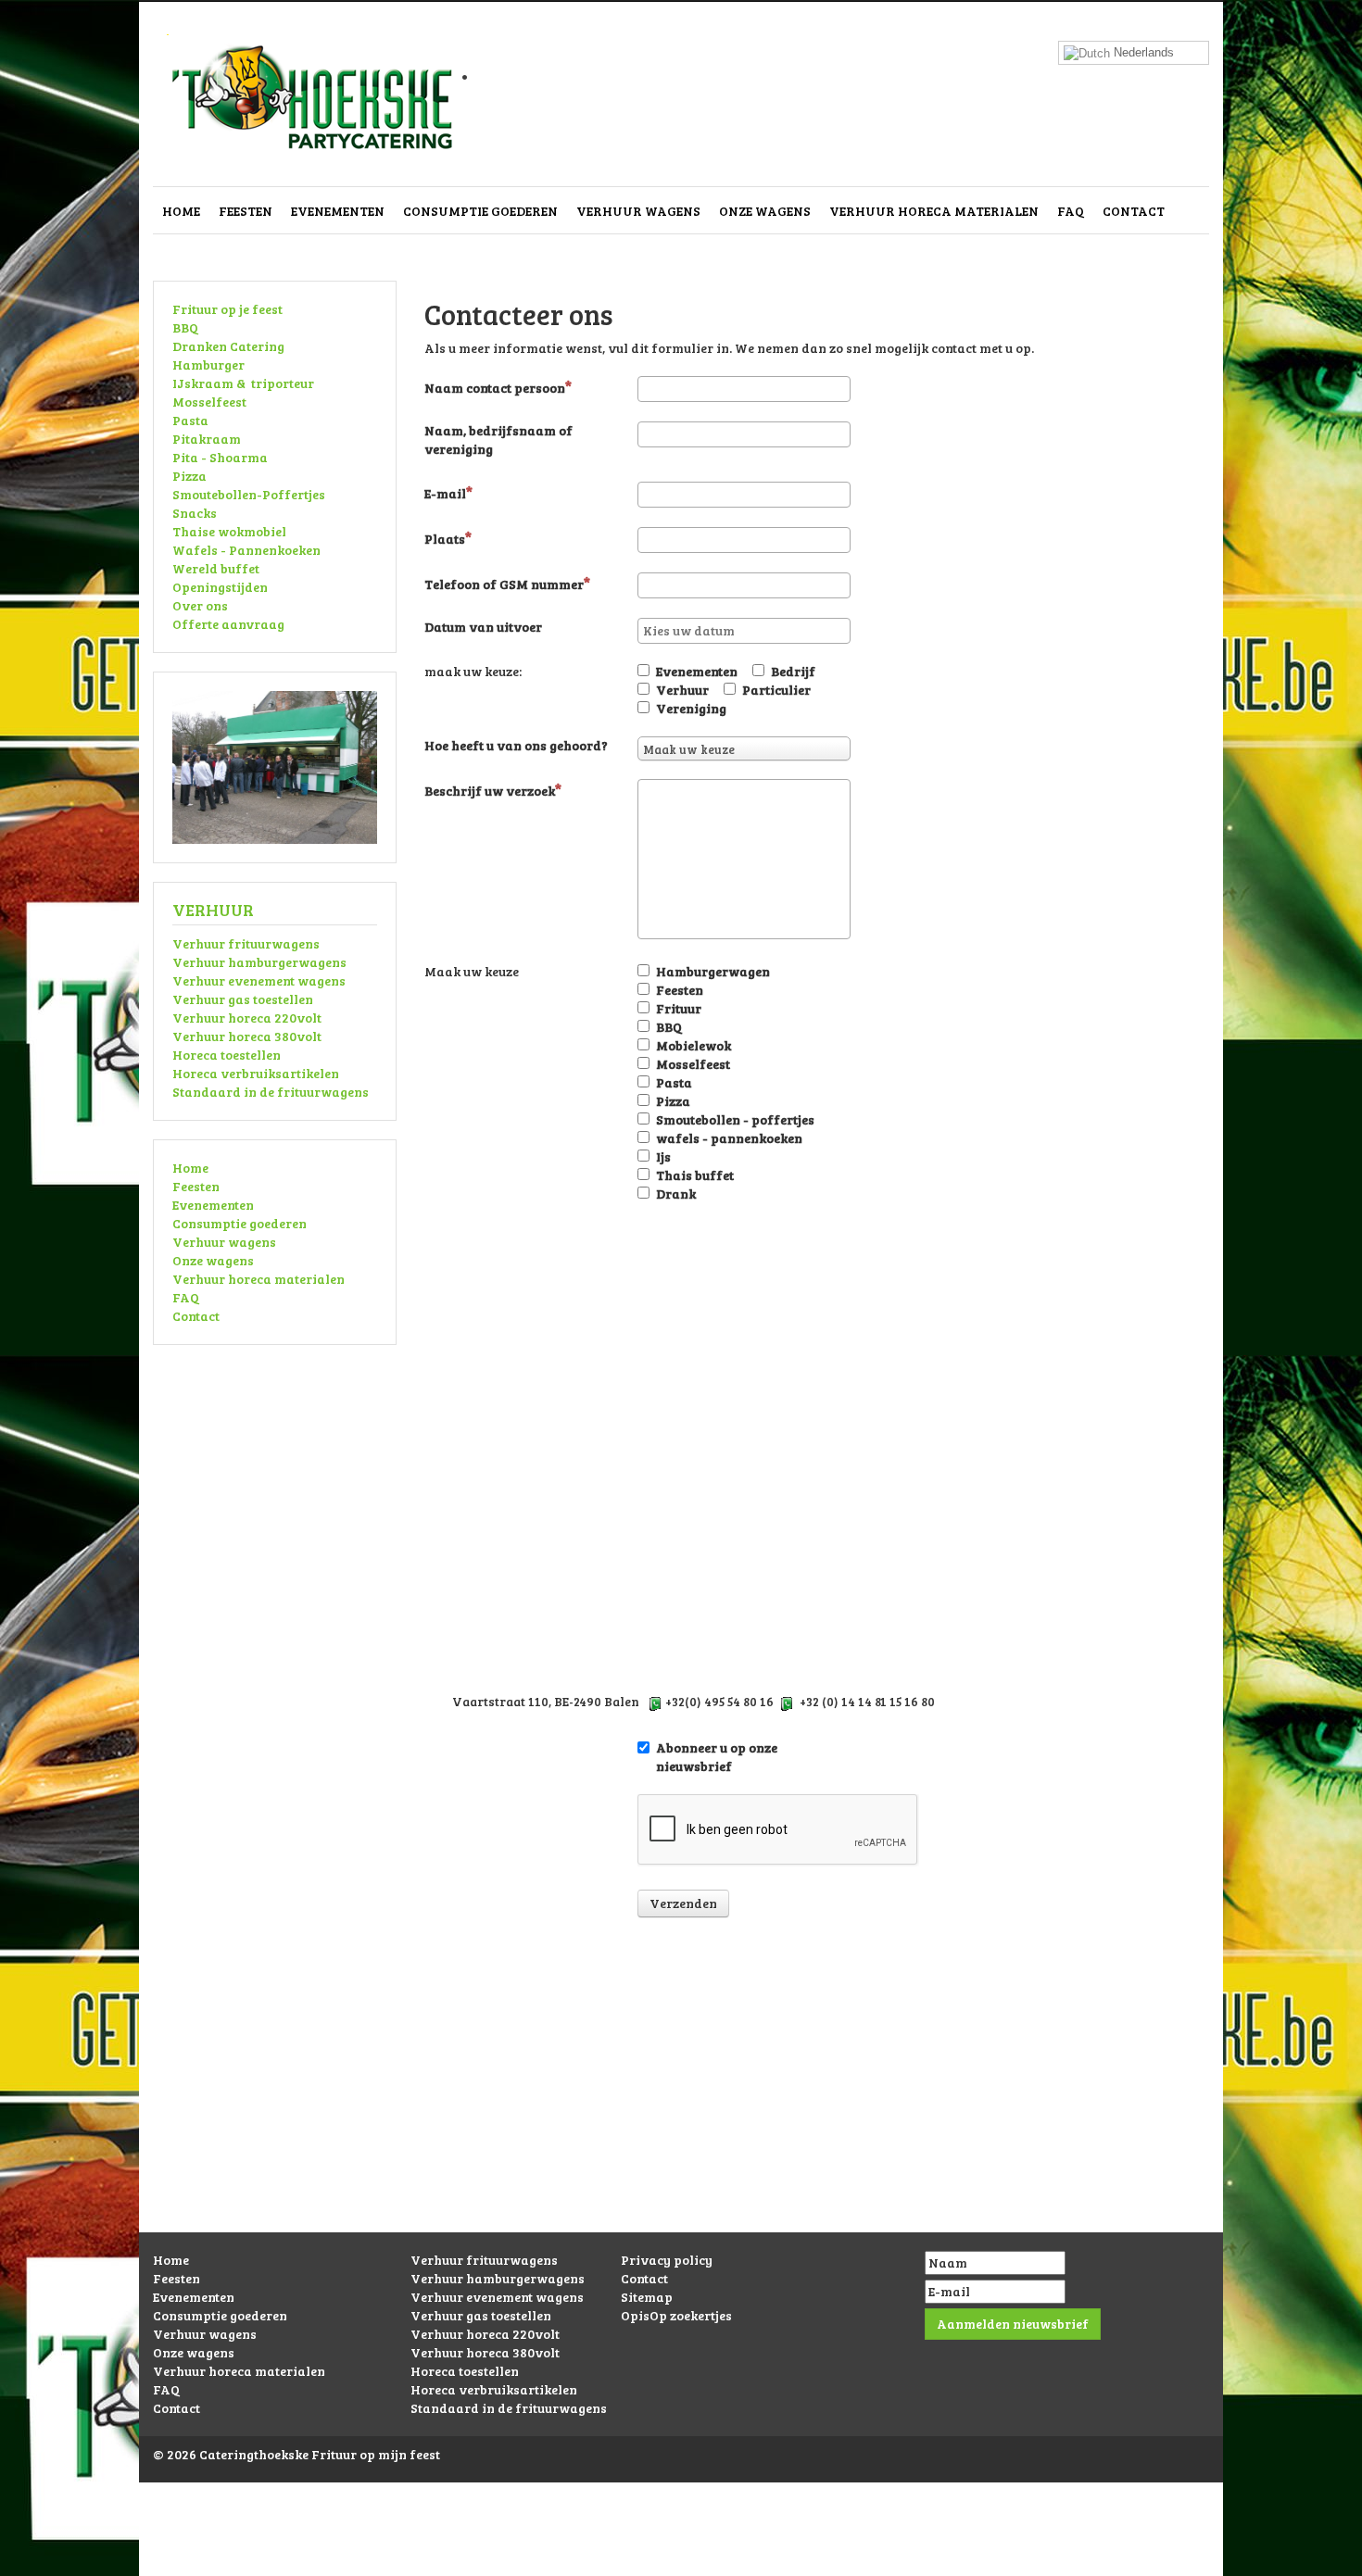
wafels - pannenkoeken (729, 1138)
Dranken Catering (228, 346)
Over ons (200, 605)
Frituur (679, 1008)
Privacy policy (667, 2260)
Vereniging (691, 708)
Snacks (195, 513)
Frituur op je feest (227, 309)
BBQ (185, 327)
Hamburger (208, 364)
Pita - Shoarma (220, 457)
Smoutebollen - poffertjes (735, 1119)
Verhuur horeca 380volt (247, 1036)
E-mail (445, 493)
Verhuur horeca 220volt (247, 1018)
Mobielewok (694, 1045)
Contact (1134, 211)
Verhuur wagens (638, 211)
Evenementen (338, 211)
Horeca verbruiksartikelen (256, 1073)
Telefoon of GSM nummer (504, 584)
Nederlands (1142, 52)
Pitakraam (207, 439)
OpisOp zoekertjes (676, 2315)
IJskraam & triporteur (243, 383)
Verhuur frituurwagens (246, 943)
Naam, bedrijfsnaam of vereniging (498, 440)
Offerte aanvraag (228, 624)
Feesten (246, 211)
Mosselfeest (209, 402)
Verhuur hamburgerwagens (259, 962)
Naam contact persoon (495, 388)
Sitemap (647, 2297)
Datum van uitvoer (483, 627)
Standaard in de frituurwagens (271, 1092)
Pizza (189, 476)
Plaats (445, 539)
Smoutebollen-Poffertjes (249, 494)
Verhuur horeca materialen (934, 211)
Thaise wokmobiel (229, 531)
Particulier (776, 690)
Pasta (190, 420)
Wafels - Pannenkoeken (246, 550)
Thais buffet (695, 1175)
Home (181, 211)
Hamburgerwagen (713, 971)
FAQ (1071, 211)
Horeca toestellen (227, 1055)
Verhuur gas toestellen (243, 999)
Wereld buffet (216, 568)
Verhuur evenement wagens (259, 980)
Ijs (663, 1156)
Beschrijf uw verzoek (490, 791)
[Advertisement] (681, 2103)
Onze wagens (765, 211)
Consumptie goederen (480, 211)
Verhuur (682, 690)
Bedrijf (793, 671)
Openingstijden (220, 587)
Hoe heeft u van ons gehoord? (516, 745)
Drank (676, 1194)
